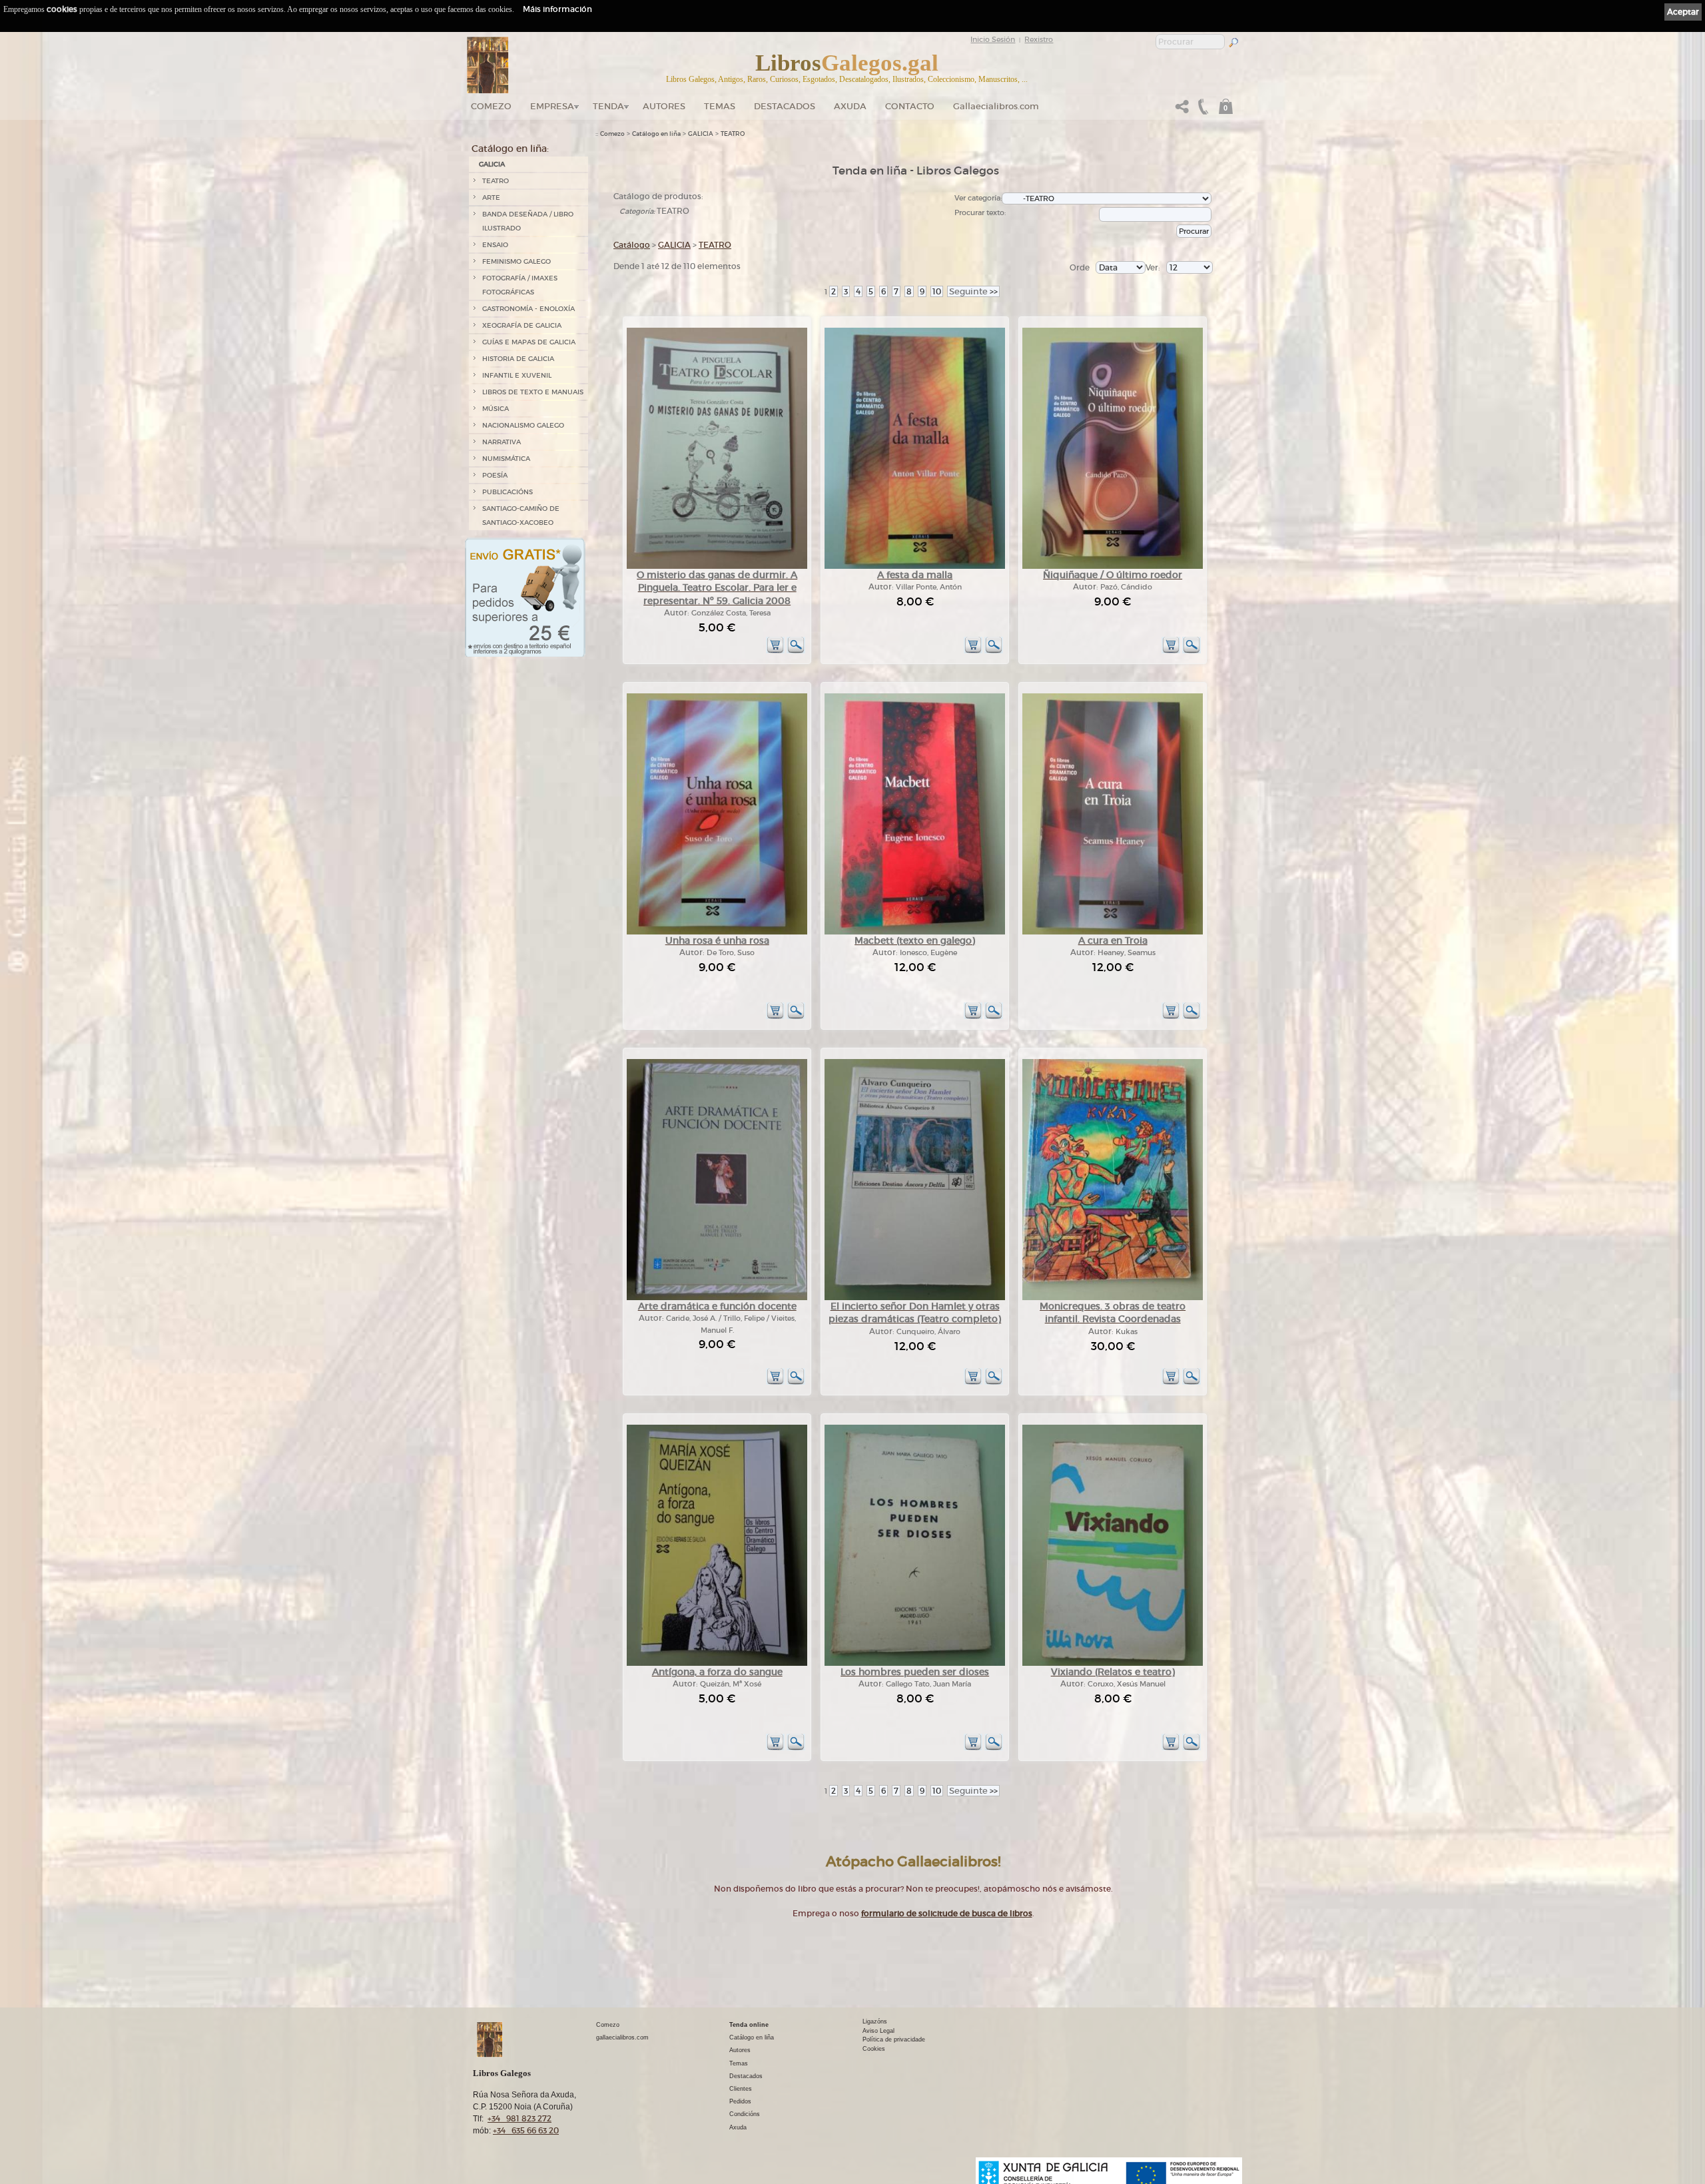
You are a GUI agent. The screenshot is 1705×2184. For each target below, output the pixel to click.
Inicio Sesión (993, 39)
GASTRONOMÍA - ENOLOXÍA (528, 309)
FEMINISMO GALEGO (516, 261)
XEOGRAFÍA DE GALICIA (522, 325)
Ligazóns (875, 2021)
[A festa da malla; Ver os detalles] (915, 566)
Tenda (608, 106)
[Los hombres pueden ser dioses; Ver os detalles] (915, 1663)
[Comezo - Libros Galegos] (488, 65)
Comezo (491, 106)
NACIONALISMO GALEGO (523, 425)
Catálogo (632, 245)
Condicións (745, 2114)
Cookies (874, 2049)
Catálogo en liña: (510, 149)
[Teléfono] (1201, 110)
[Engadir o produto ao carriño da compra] (775, 651)
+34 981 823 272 (519, 2118)
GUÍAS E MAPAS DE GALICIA (529, 342)
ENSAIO (495, 245)
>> (973, 291)
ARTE (491, 197)
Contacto (910, 106)
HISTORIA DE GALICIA (518, 359)
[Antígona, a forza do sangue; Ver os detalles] (717, 1663)
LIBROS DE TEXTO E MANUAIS (533, 392)
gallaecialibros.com (622, 2037)
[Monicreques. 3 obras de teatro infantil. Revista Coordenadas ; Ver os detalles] (1113, 1298)
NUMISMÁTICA (506, 459)
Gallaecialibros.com (996, 106)
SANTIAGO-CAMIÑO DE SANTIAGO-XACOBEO (521, 516)
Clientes (741, 2089)
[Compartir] (1182, 110)
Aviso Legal (878, 2031)
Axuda (850, 106)
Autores (664, 106)
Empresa (552, 106)
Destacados (746, 2076)
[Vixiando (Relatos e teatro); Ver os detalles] (1113, 1663)
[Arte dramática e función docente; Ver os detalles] (717, 1298)
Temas (720, 106)
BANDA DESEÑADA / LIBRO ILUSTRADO (528, 221)
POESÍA (495, 475)
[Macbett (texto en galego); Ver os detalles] (915, 932)
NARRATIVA (502, 442)
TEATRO (496, 181)
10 (937, 291)
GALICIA (492, 164)
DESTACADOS (785, 106)
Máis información (557, 9)
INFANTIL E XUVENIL (517, 375)
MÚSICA (496, 409)
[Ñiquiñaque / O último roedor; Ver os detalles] (1113, 566)
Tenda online (749, 2025)
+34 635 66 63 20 (526, 2130)
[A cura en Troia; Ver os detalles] (1113, 932)
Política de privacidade (894, 2039)
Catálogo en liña (656, 134)
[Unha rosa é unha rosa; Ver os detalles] (717, 932)
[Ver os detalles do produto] (796, 651)
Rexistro (1039, 39)
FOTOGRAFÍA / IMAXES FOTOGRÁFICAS (520, 285)
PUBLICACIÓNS (508, 492)
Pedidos (740, 2101)
